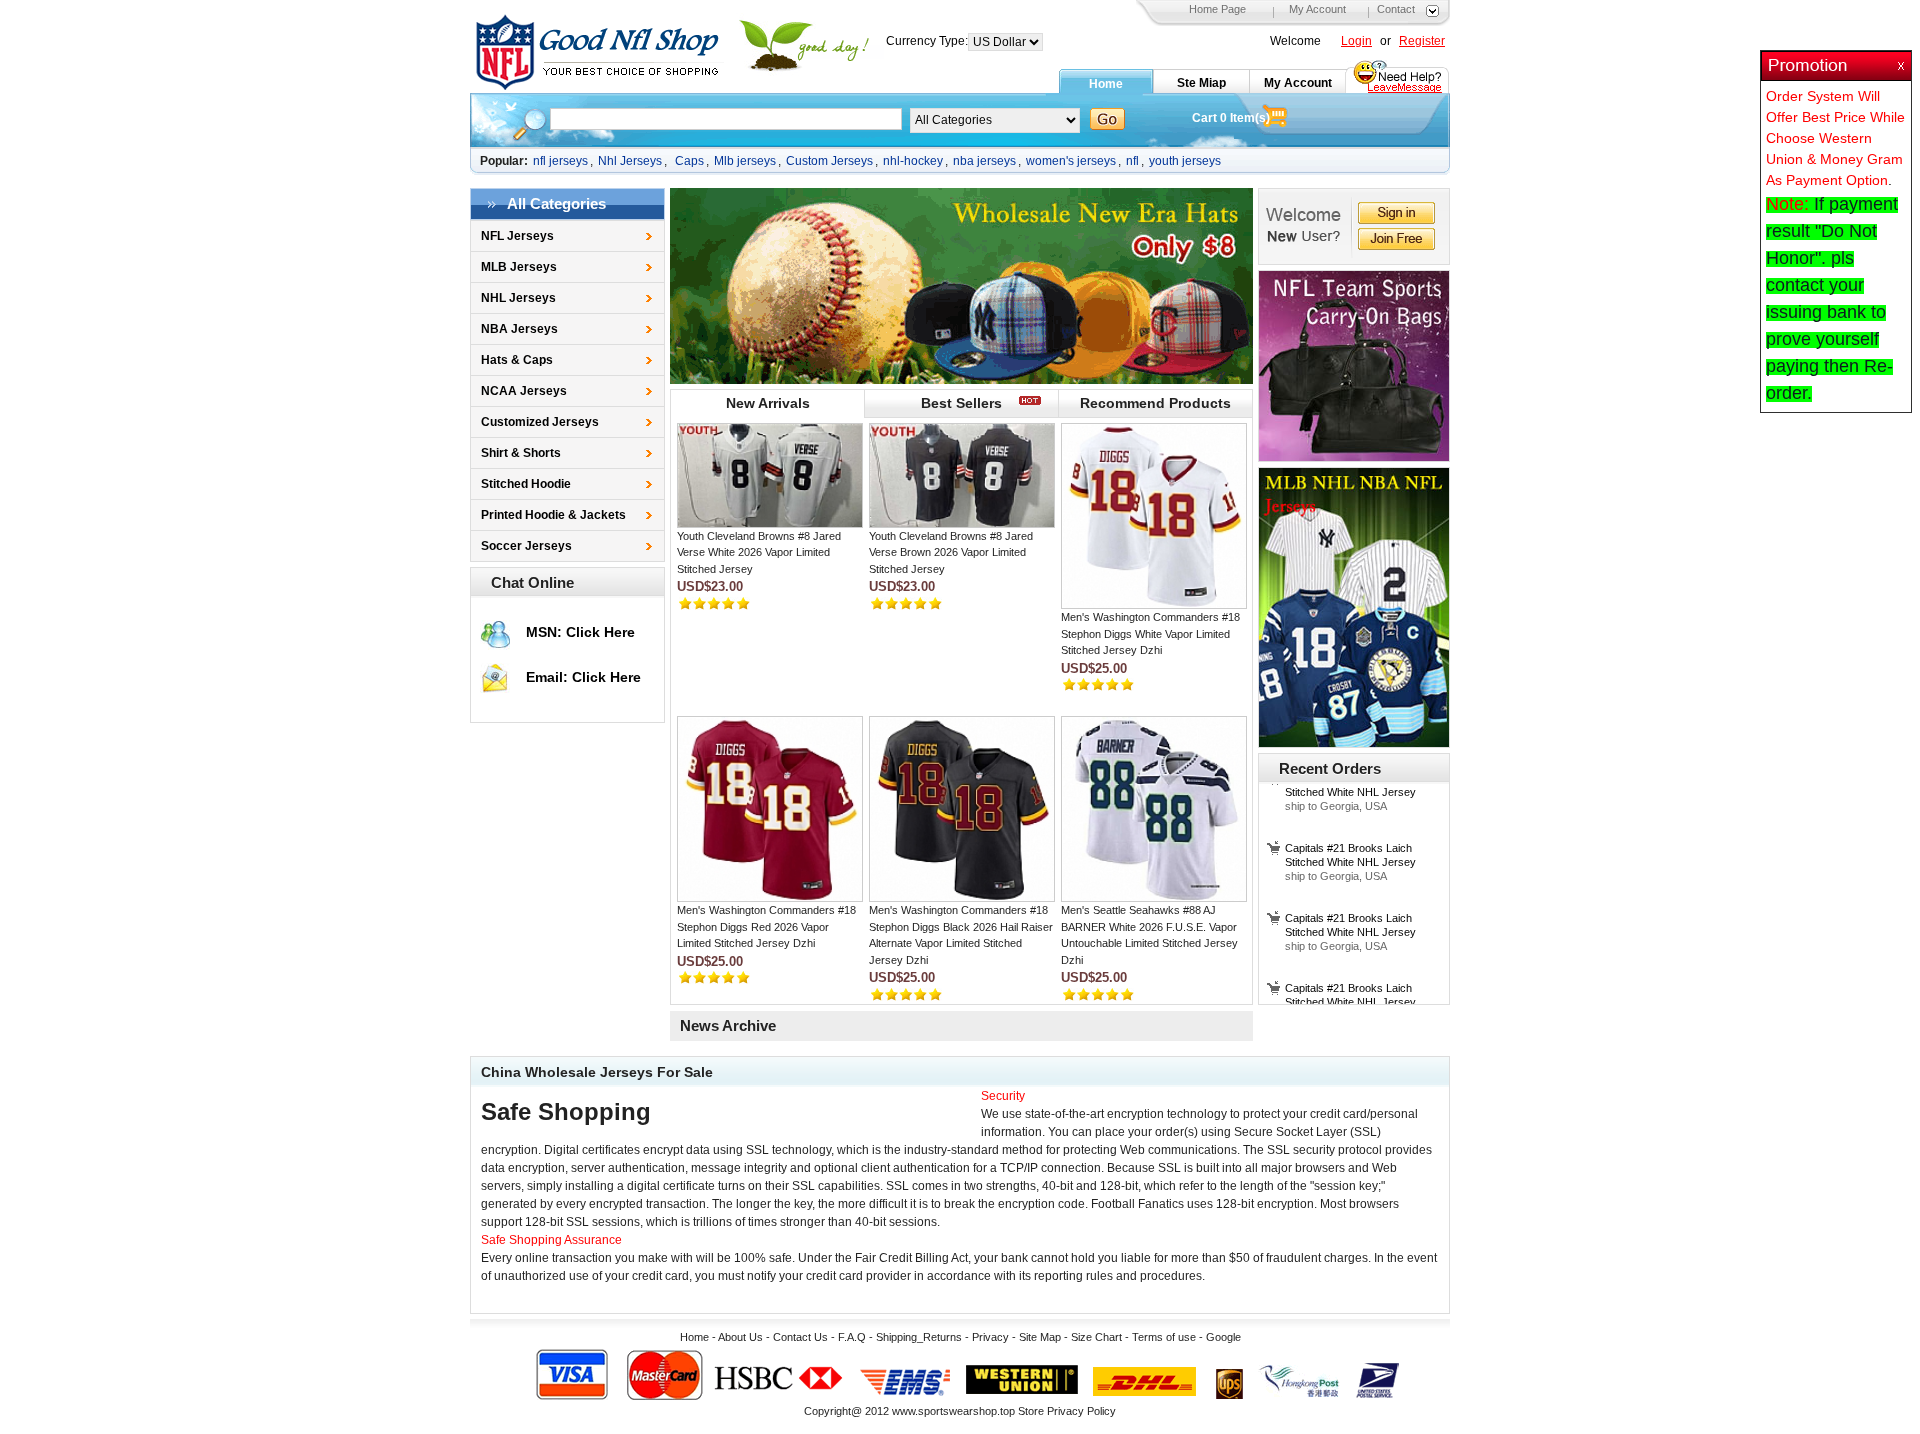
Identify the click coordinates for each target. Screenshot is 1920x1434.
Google (1223, 1337)
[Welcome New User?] (1306, 226)
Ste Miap (1201, 83)
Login (1356, 41)
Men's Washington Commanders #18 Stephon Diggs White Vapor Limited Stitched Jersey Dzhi (1150, 633)
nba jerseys (984, 161)
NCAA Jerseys (524, 391)
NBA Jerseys (519, 329)
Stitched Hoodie (526, 484)
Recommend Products (1155, 403)
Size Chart (1096, 1337)
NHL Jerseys (518, 298)
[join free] (1396, 241)
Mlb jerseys (745, 161)
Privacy (990, 1337)
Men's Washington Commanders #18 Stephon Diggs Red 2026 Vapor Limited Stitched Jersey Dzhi (766, 926)
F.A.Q (852, 1337)
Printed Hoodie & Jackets (553, 515)
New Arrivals (768, 403)
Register (1422, 41)
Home (1106, 84)
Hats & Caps (517, 360)
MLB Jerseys (519, 267)
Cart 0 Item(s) (1231, 118)
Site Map (1040, 1337)
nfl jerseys (560, 161)
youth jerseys (1185, 161)
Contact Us (800, 1337)
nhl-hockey (913, 161)
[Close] (1903, 60)
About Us (740, 1337)
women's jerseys (1071, 161)
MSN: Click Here (580, 632)
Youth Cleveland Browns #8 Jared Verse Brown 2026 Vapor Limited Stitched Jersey (951, 552)
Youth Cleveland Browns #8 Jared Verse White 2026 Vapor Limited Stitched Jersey (759, 552)
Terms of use (1164, 1337)
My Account (1317, 9)
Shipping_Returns (919, 1337)
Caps (689, 161)
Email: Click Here (583, 677)
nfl (1132, 161)
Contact (1396, 9)
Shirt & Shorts (521, 453)
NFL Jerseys (517, 236)
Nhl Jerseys (630, 161)
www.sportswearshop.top (953, 1411)
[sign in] (1396, 215)
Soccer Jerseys (526, 546)
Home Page (1217, 9)
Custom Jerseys (829, 161)
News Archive (728, 1025)
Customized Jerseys (540, 422)
